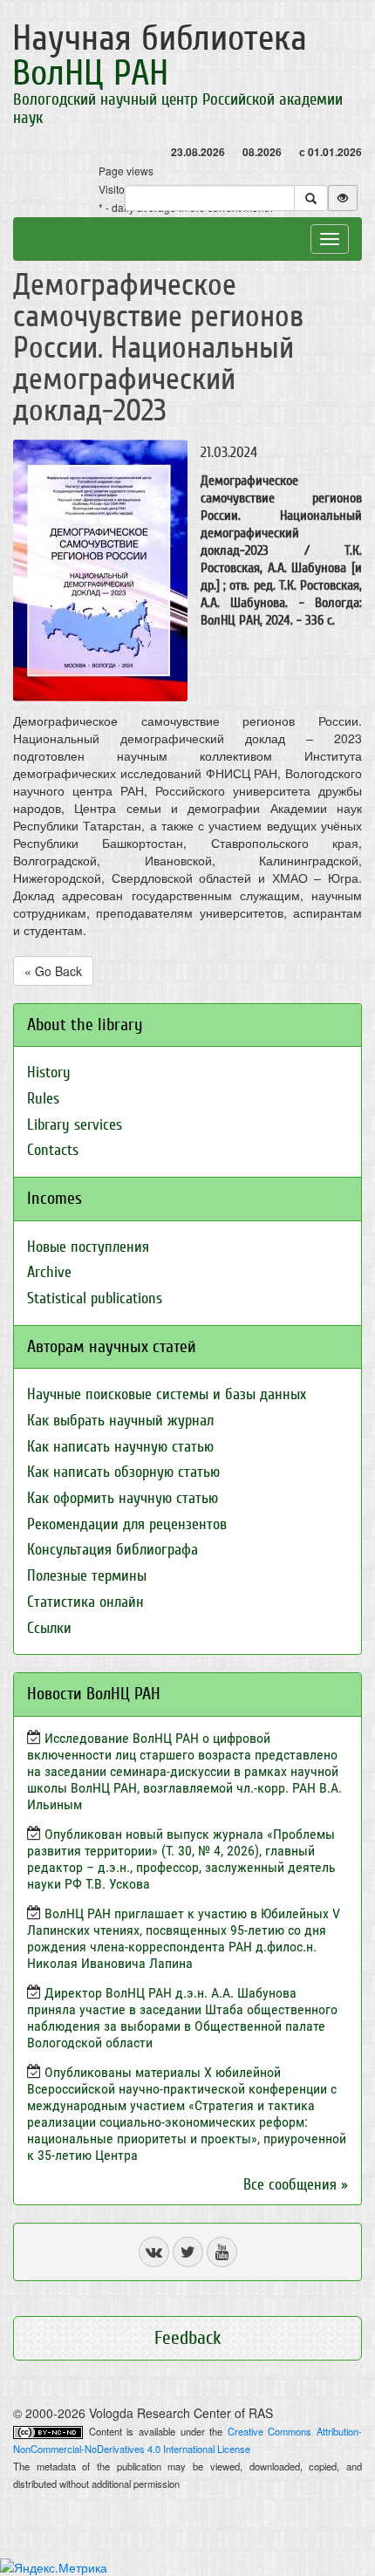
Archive (49, 1272)
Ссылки (49, 1628)
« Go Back (53, 971)
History (49, 1073)
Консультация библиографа (112, 1550)
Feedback (188, 2338)
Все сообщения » (296, 2185)
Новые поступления (88, 1247)
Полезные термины (87, 1576)
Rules (43, 1099)
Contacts (53, 1150)
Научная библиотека (160, 56)
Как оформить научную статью (123, 1498)
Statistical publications (95, 1298)
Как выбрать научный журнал (120, 1421)
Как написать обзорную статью (123, 1472)
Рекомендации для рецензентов (127, 1524)
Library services (75, 1125)
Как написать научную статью (120, 1447)
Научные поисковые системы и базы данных (167, 1394)
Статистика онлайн (85, 1602)
